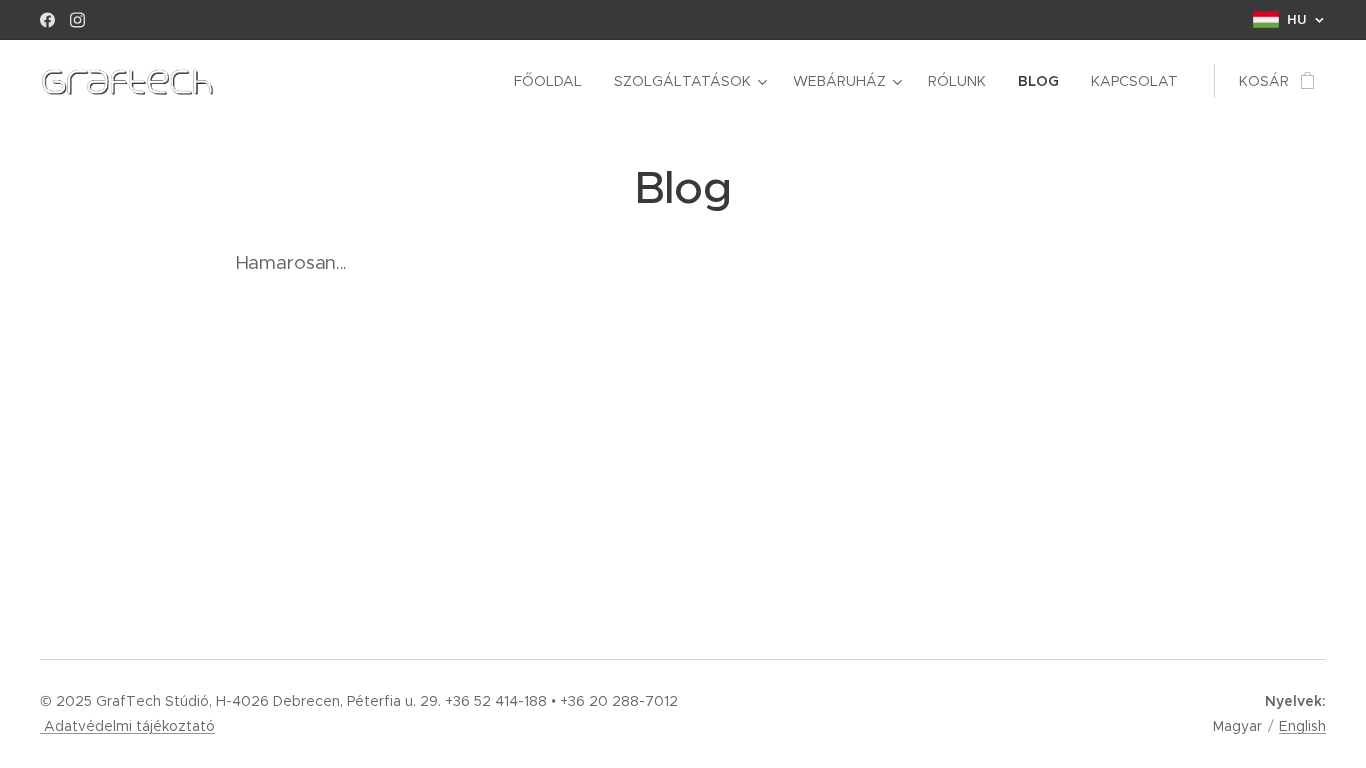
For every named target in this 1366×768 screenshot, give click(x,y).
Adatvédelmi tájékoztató (127, 726)
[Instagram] (77, 20)
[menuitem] (553, 81)
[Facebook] (47, 20)
